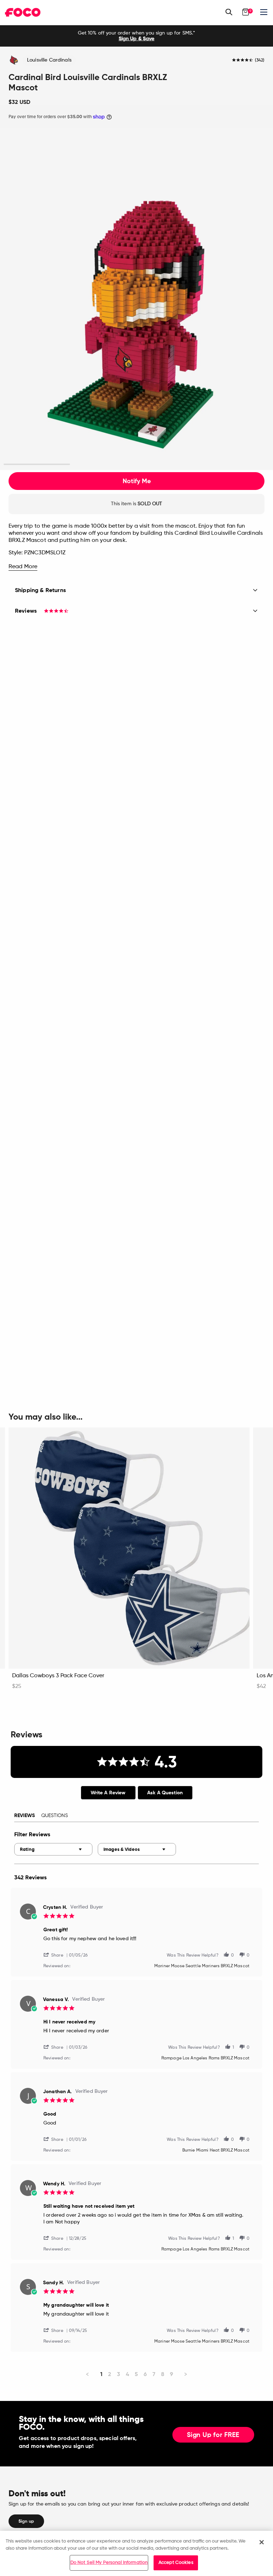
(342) (260, 60)
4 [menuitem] (127, 2374)
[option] (136, 36)
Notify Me (137, 481)
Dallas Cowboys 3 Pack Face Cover (58, 1676)
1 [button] (37, 464)
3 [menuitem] (119, 2374)
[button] (56, 1955)
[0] (246, 12)
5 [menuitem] (136, 2374)
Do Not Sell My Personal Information (109, 2563)
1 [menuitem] (101, 2374)
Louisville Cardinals (49, 60)
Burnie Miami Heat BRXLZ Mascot (216, 2150)
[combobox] (53, 1849)
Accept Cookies (176, 2563)
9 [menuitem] (172, 2374)
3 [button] (170, 464)
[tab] (108, 1793)
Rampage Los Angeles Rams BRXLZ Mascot (205, 2058)
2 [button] (103, 464)
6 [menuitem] (145, 2374)
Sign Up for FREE (213, 2435)
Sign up (26, 2521)
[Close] (262, 2542)
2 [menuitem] (110, 2374)
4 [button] (236, 464)
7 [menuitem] (154, 2374)
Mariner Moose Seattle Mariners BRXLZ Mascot (202, 1966)
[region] (136, 2553)
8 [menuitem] (163, 2374)
